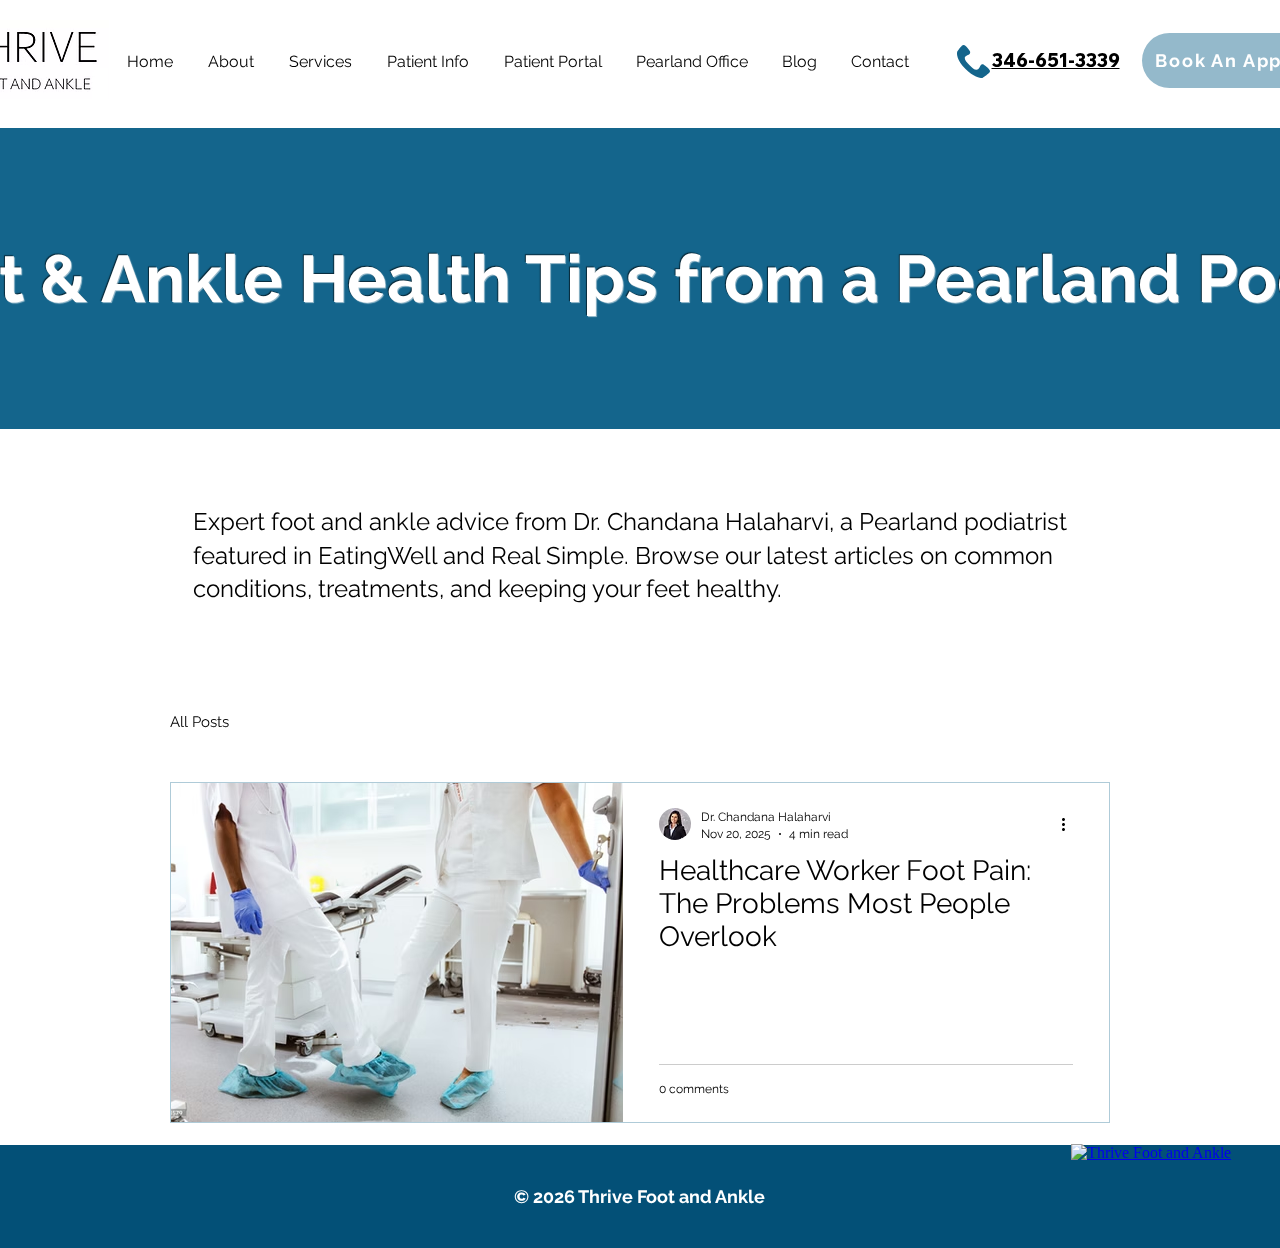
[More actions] (1070, 824)
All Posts (199, 722)
